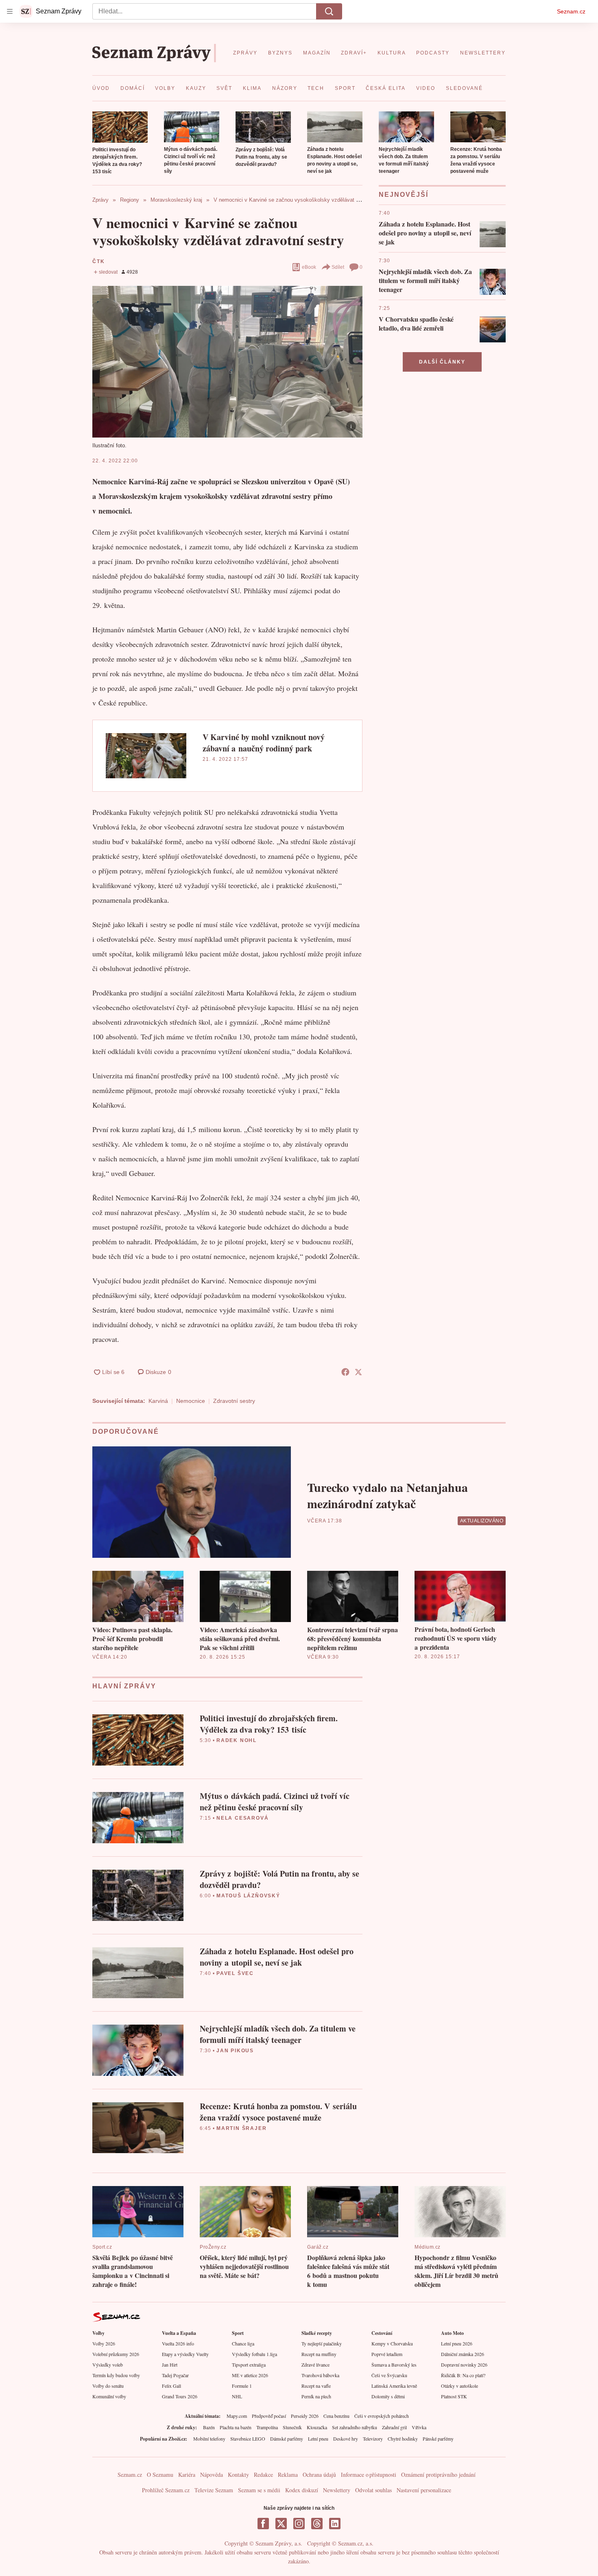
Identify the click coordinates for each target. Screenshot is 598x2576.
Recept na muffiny (319, 2354)
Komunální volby (109, 2396)
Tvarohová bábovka (320, 2375)
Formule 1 (242, 2386)
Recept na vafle (316, 2386)
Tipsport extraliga (249, 2365)
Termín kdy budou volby (116, 2375)
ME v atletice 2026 (250, 2375)
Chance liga (243, 2343)
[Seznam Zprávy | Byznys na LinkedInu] (335, 2524)
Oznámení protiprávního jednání (438, 2475)
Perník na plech (316, 2396)
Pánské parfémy (438, 2439)
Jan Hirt (170, 2365)
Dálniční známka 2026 (463, 2354)
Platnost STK (454, 2396)
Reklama (288, 2475)
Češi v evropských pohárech (382, 2416)
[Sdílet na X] (358, 1372)
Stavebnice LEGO (248, 2439)
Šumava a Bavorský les (394, 2365)
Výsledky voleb (108, 2365)
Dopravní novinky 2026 (464, 2365)
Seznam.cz (571, 11)
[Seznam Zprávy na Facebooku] (263, 2524)
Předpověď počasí (269, 2416)
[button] (120, 127)
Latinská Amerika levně (394, 2386)
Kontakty (238, 2475)
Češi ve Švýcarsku (389, 2375)
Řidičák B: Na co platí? (463, 2375)
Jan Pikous (235, 2051)
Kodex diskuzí (302, 2490)
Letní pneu (318, 2439)
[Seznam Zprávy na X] (281, 2524)
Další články (442, 362)
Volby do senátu (108, 2386)
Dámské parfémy (287, 2439)
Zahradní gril (394, 2427)
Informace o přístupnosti (369, 2475)
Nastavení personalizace (424, 2490)
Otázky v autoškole (459, 2386)
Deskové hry (346, 2439)
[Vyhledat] (329, 11)
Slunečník (292, 2427)
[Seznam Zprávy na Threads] (317, 2524)
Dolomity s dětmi (388, 2396)
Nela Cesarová (242, 1818)
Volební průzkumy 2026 (116, 2354)
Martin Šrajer (241, 2128)
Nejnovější (404, 195)
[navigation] (10, 11)
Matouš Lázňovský (248, 1896)
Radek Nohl (237, 1740)
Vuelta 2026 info (178, 2343)
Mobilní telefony (209, 2439)
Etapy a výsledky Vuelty (185, 2354)
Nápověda (212, 2475)
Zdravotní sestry (234, 1401)
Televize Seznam (214, 2490)
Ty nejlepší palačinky (322, 2343)
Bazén (209, 2427)
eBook (309, 267)
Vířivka (419, 2427)
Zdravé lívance (315, 2365)
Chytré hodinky (403, 2439)
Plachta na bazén (236, 2427)
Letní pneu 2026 (457, 2343)
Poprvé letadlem (387, 2354)
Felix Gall (171, 2386)
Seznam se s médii (259, 2490)
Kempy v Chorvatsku (392, 2343)
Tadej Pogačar (175, 2375)
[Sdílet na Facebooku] (345, 1372)
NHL (237, 2396)
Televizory (373, 2439)
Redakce (263, 2475)
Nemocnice (191, 1401)
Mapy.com (237, 2416)
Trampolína (267, 2427)
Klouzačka (317, 2427)
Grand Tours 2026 (180, 2396)
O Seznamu (160, 2475)
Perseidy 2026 (305, 2416)
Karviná (158, 1401)
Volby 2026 (104, 2343)
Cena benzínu (336, 2416)
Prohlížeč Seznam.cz (166, 2490)
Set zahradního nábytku (355, 2427)
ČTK (98, 261)
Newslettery (337, 2490)
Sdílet (338, 267)
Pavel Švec (235, 1973)
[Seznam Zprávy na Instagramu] (299, 2524)
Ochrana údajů (319, 2475)
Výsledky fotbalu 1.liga (254, 2354)
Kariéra (187, 2475)
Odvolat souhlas (373, 2490)
